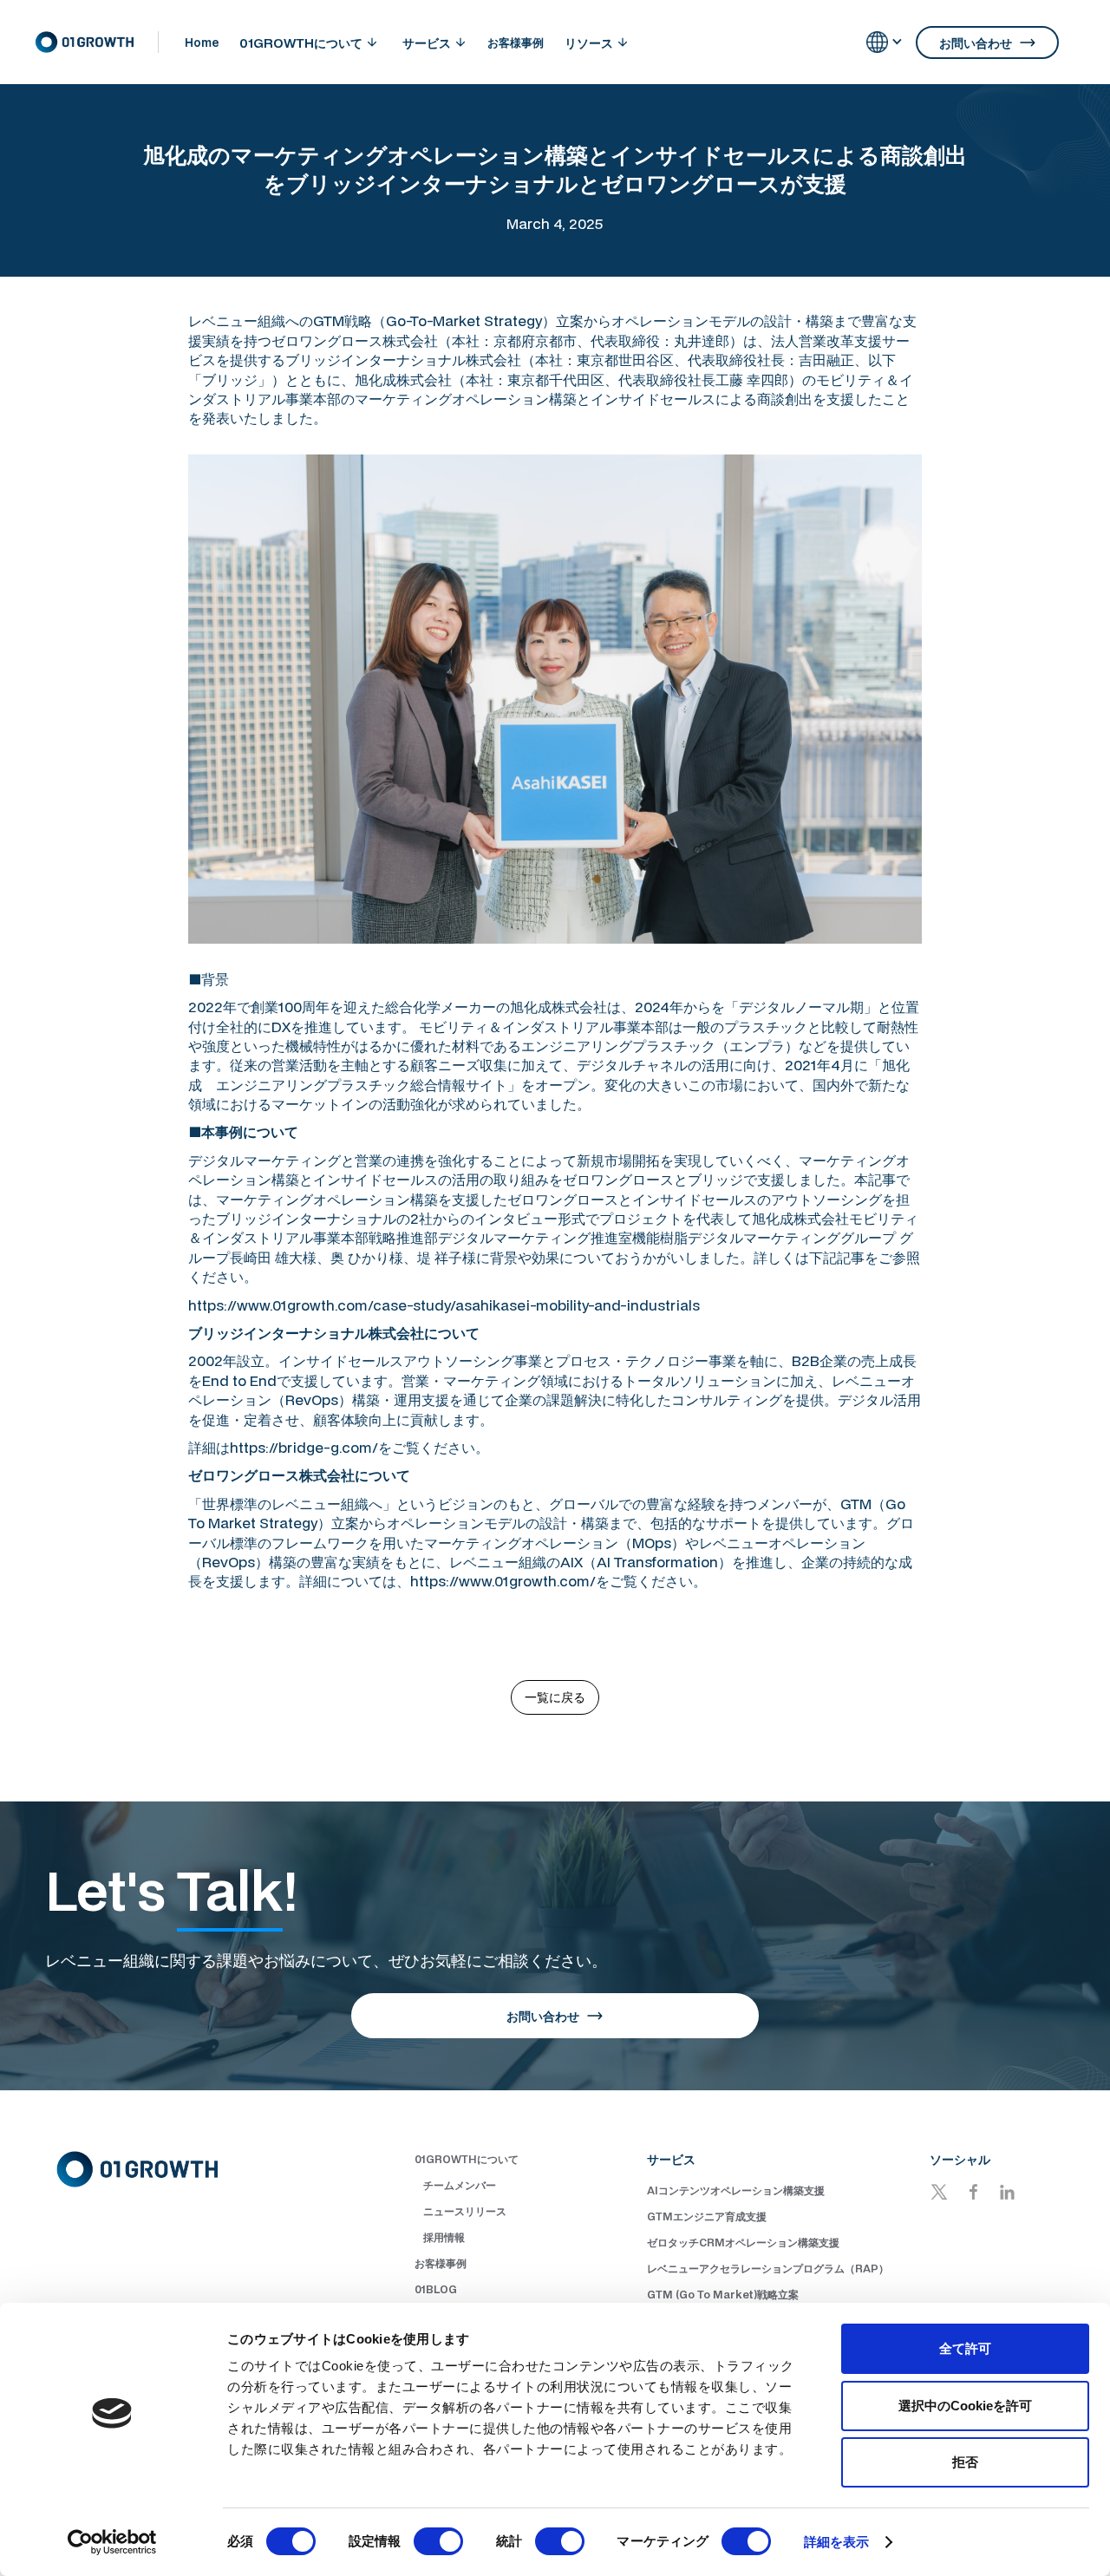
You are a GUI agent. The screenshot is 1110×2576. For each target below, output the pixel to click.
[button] (308, 42)
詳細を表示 (837, 2542)
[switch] (438, 2541)
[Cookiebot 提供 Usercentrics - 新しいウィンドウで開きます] (112, 2542)
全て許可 (965, 2348)
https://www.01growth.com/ (503, 1581)
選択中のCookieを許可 (965, 2406)
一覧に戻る (555, 1697)
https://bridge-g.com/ (304, 1447)
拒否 (965, 2462)
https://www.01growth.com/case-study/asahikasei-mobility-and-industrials (444, 1305)
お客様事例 (516, 42)
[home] (97, 42)
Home (202, 42)
